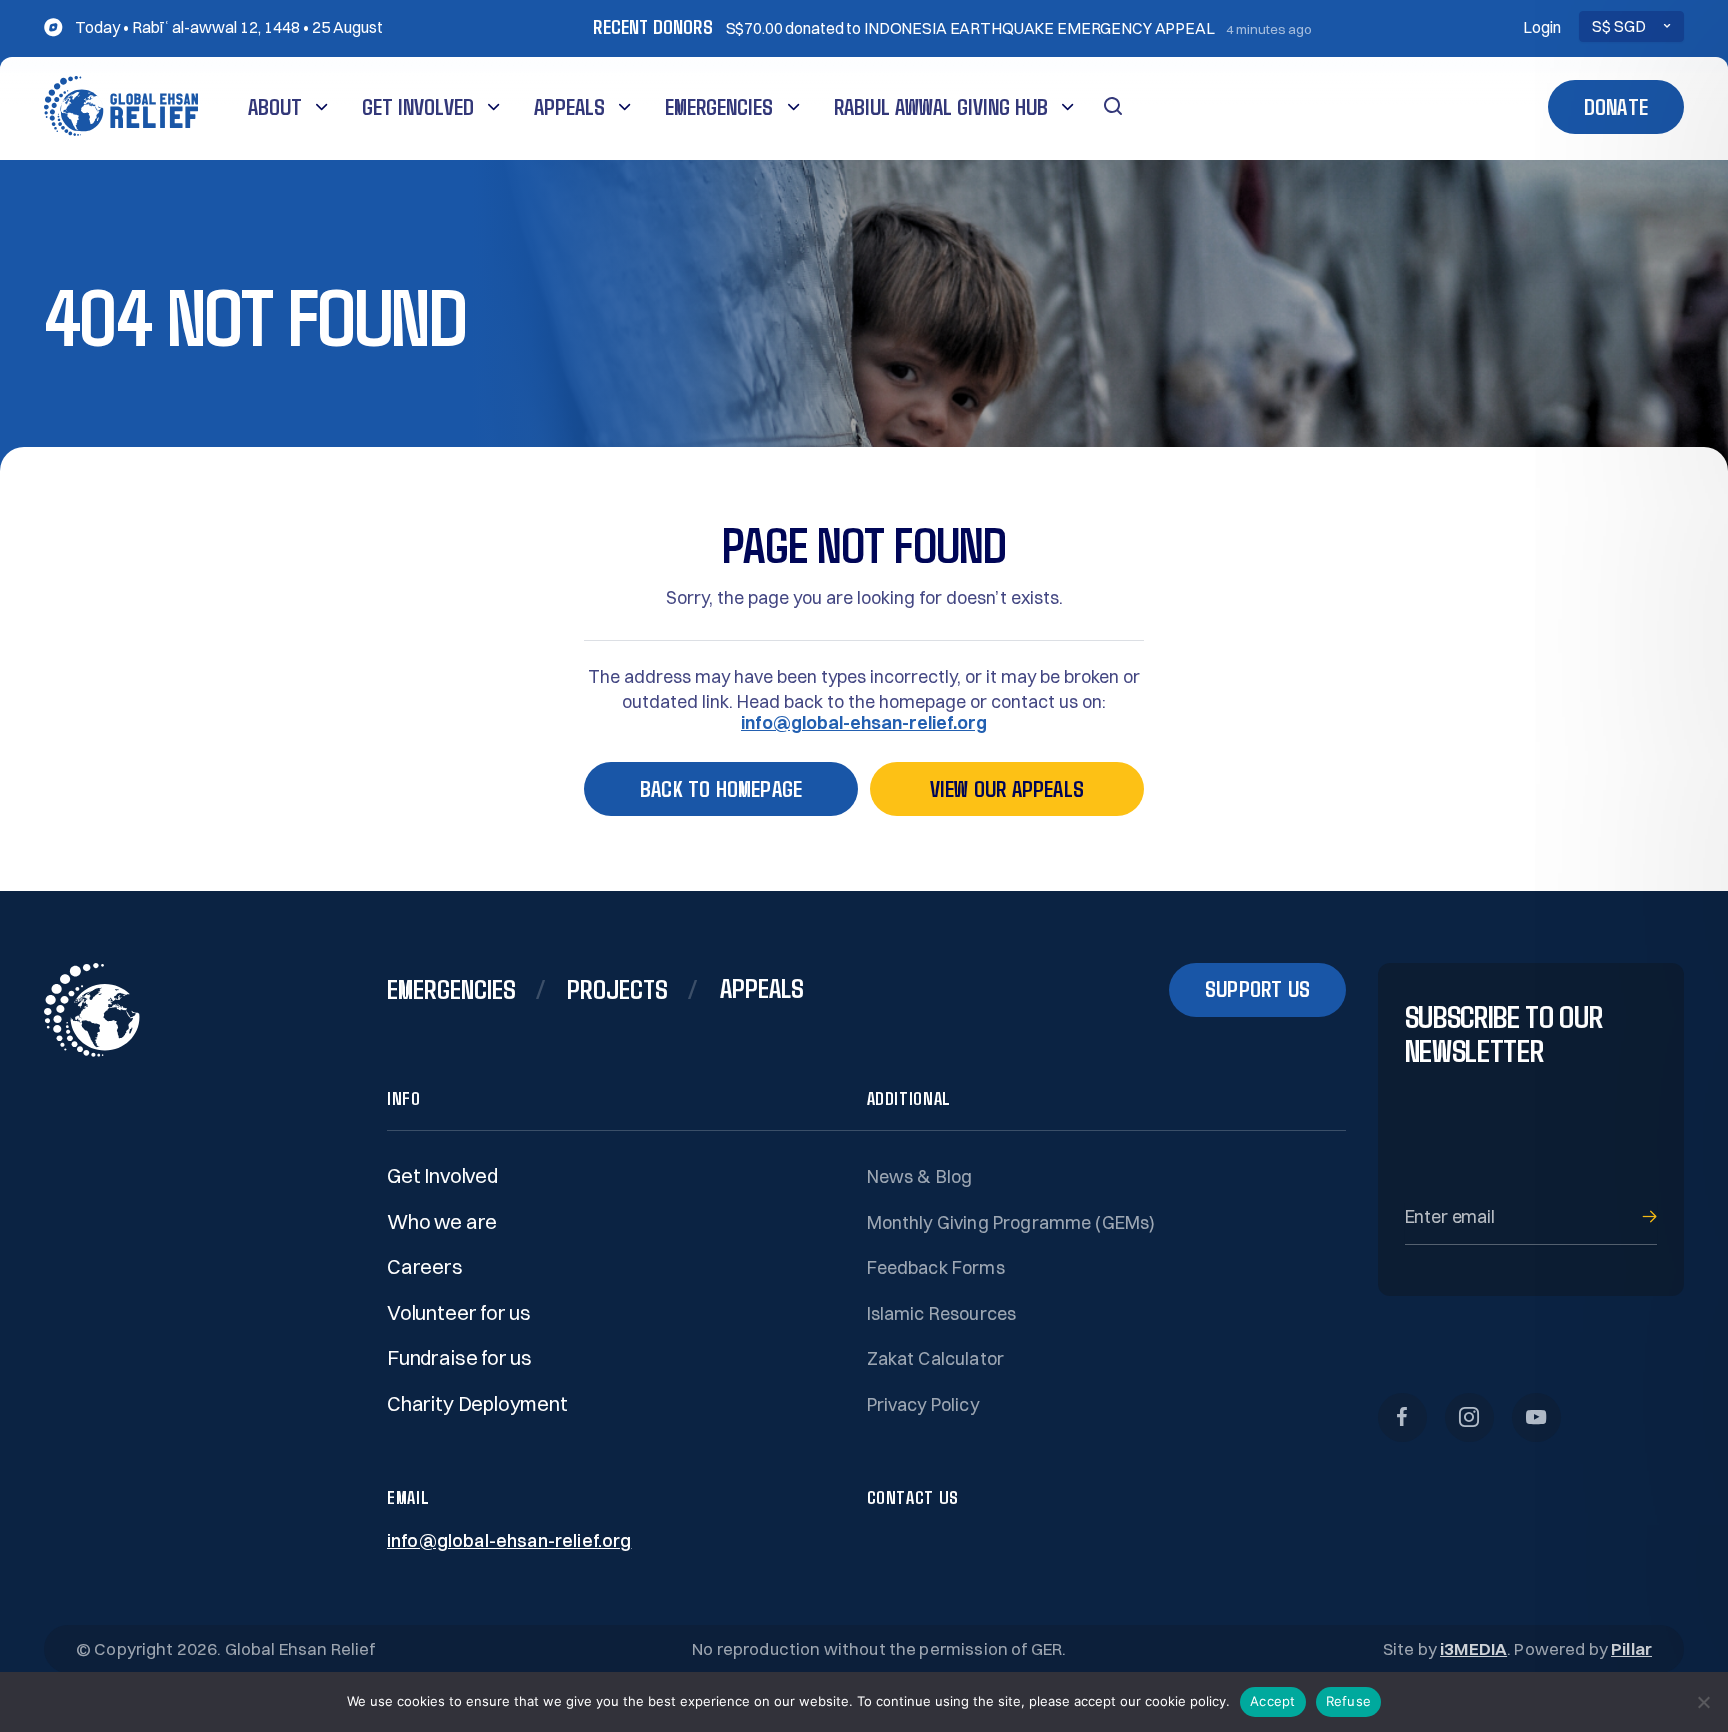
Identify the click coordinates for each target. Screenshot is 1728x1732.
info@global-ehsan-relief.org (864, 723)
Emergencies (719, 106)
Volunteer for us (459, 1312)
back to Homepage (721, 788)
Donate (1616, 106)
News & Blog (920, 1176)
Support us (1257, 988)
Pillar (1631, 1648)
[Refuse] (1703, 1702)
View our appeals (1007, 788)
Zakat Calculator (936, 1358)
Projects (617, 988)
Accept (1273, 1701)
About (275, 106)
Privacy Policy (923, 1404)
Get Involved (418, 106)
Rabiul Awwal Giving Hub (941, 106)
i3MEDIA (1473, 1648)
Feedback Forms (936, 1267)
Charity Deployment (477, 1403)
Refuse (1349, 1701)
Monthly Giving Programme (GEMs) (1011, 1222)
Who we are (442, 1221)
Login (1542, 27)
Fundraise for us (459, 1357)
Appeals (569, 106)
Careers (425, 1266)
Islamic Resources (942, 1313)
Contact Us (913, 1497)
